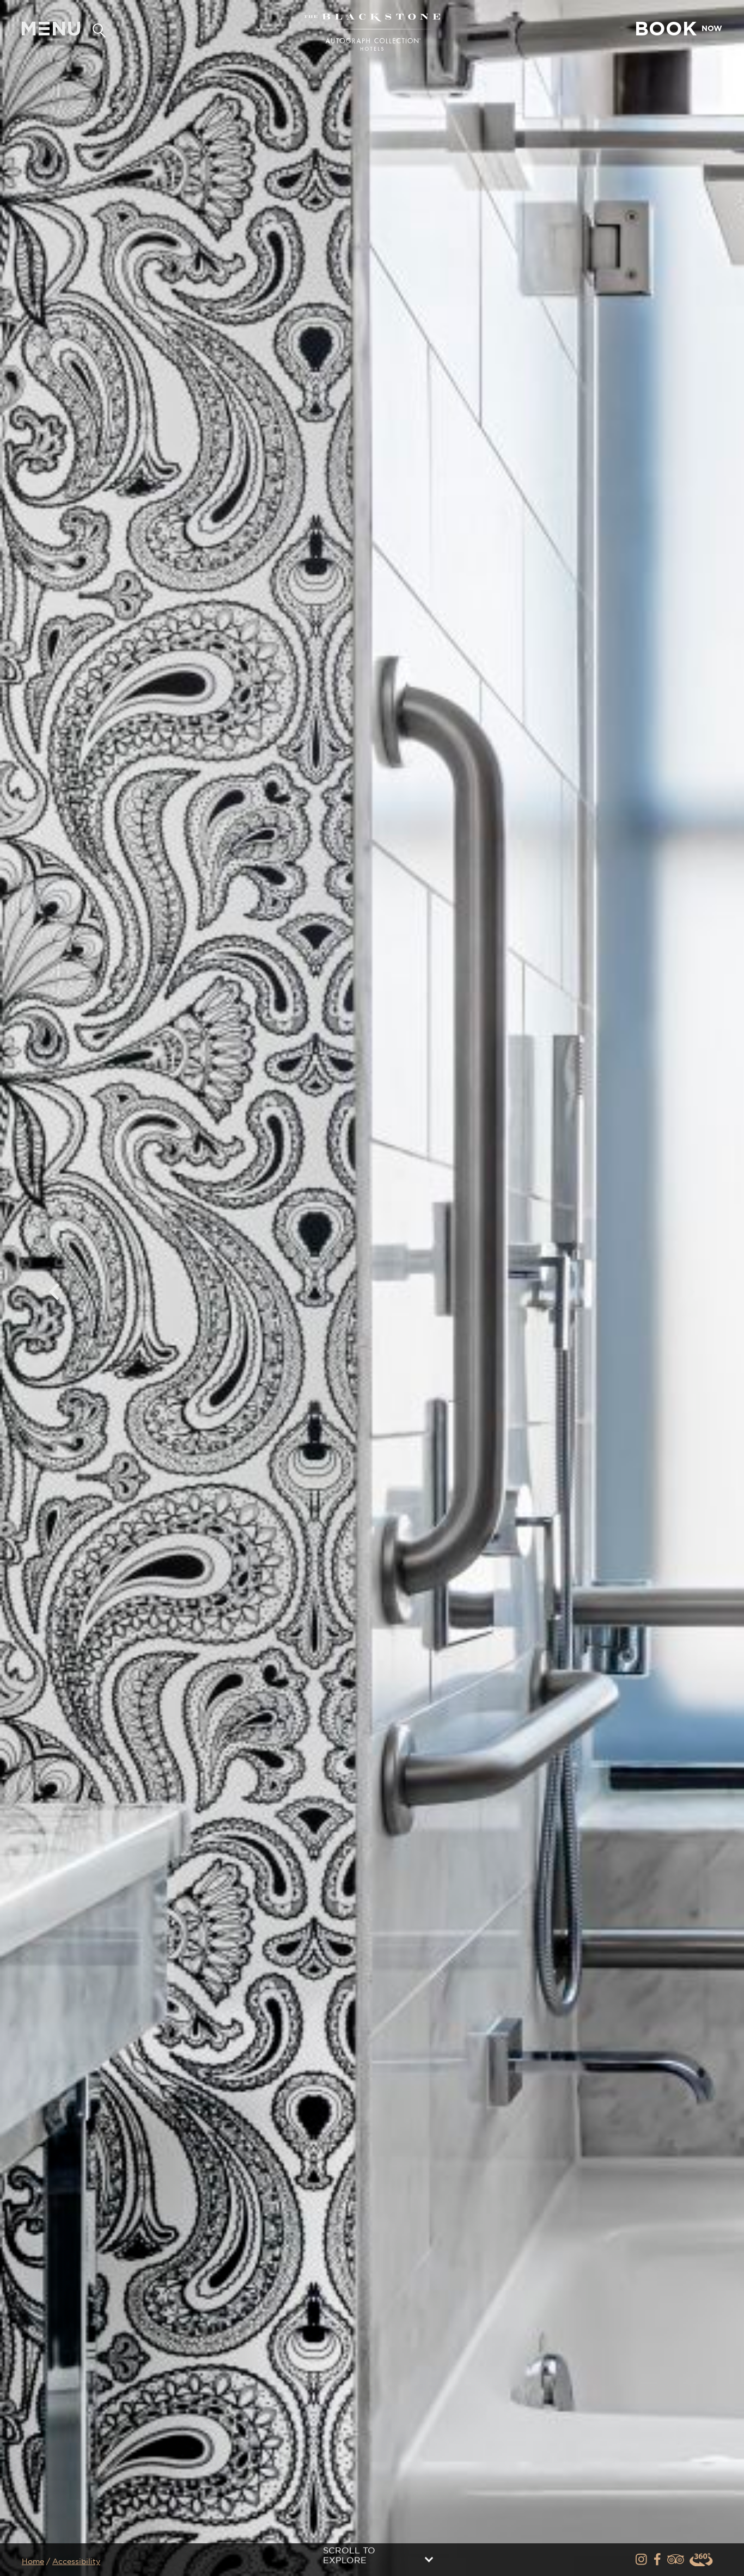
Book (678, 28)
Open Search (99, 29)
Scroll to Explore (349, 2556)
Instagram (642, 2560)
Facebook (659, 2560)
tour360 (702, 2560)
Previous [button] (54, 1292)
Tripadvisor (676, 2560)
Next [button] (690, 1292)
